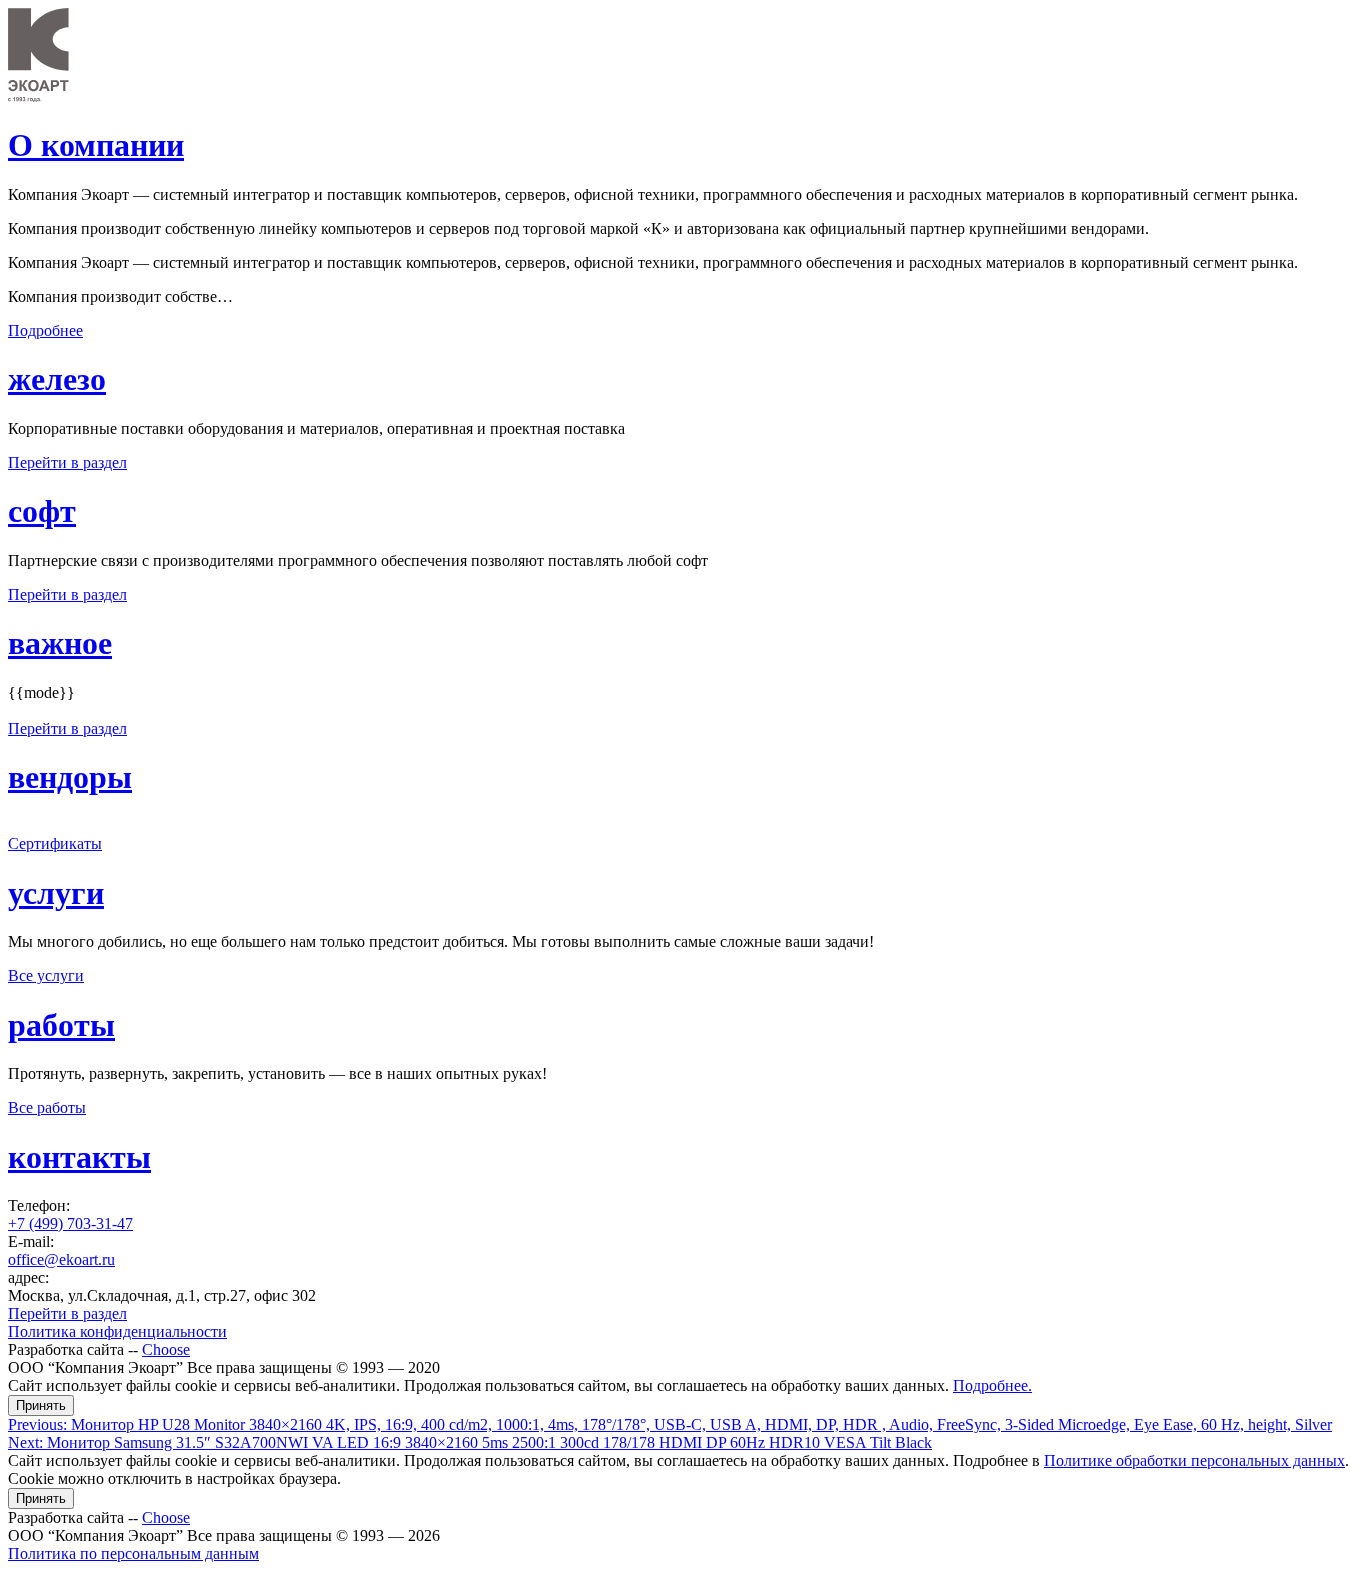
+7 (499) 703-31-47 (70, 1223)
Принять (41, 1405)
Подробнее (45, 330)
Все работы (47, 1107)
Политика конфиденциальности (117, 1331)
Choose (166, 1349)
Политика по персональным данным (133, 1553)
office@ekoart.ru (61, 1259)
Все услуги (46, 975)
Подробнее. (992, 1385)
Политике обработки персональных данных (1194, 1460)
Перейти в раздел (67, 462)
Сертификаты (55, 843)
